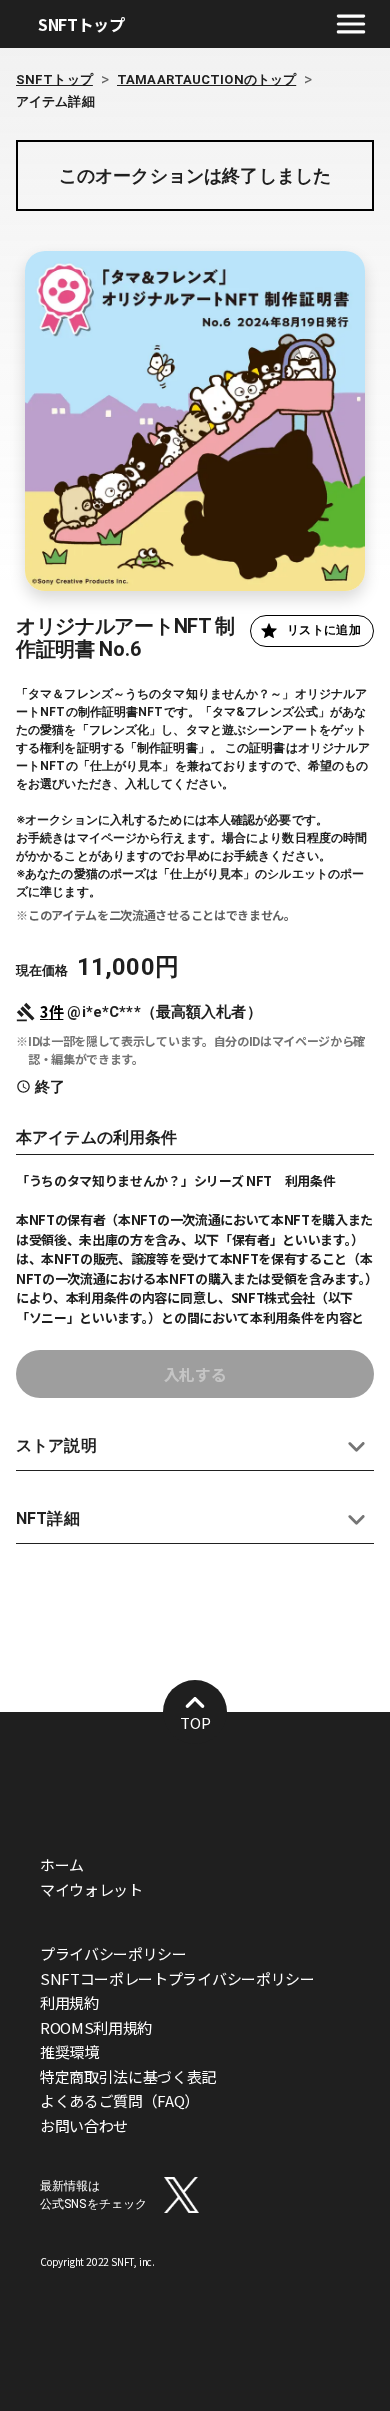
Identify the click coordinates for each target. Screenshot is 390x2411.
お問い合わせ (84, 2125)
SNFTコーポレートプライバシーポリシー (177, 1978)
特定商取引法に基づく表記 (128, 2076)
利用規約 (69, 2002)
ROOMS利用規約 (96, 2027)
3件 (51, 1011)
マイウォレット (91, 1889)
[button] (195, 1446)
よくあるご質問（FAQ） (119, 2100)
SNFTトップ (81, 24)
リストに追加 (324, 630)
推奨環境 (69, 2051)
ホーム (62, 1864)
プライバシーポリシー (113, 1953)
